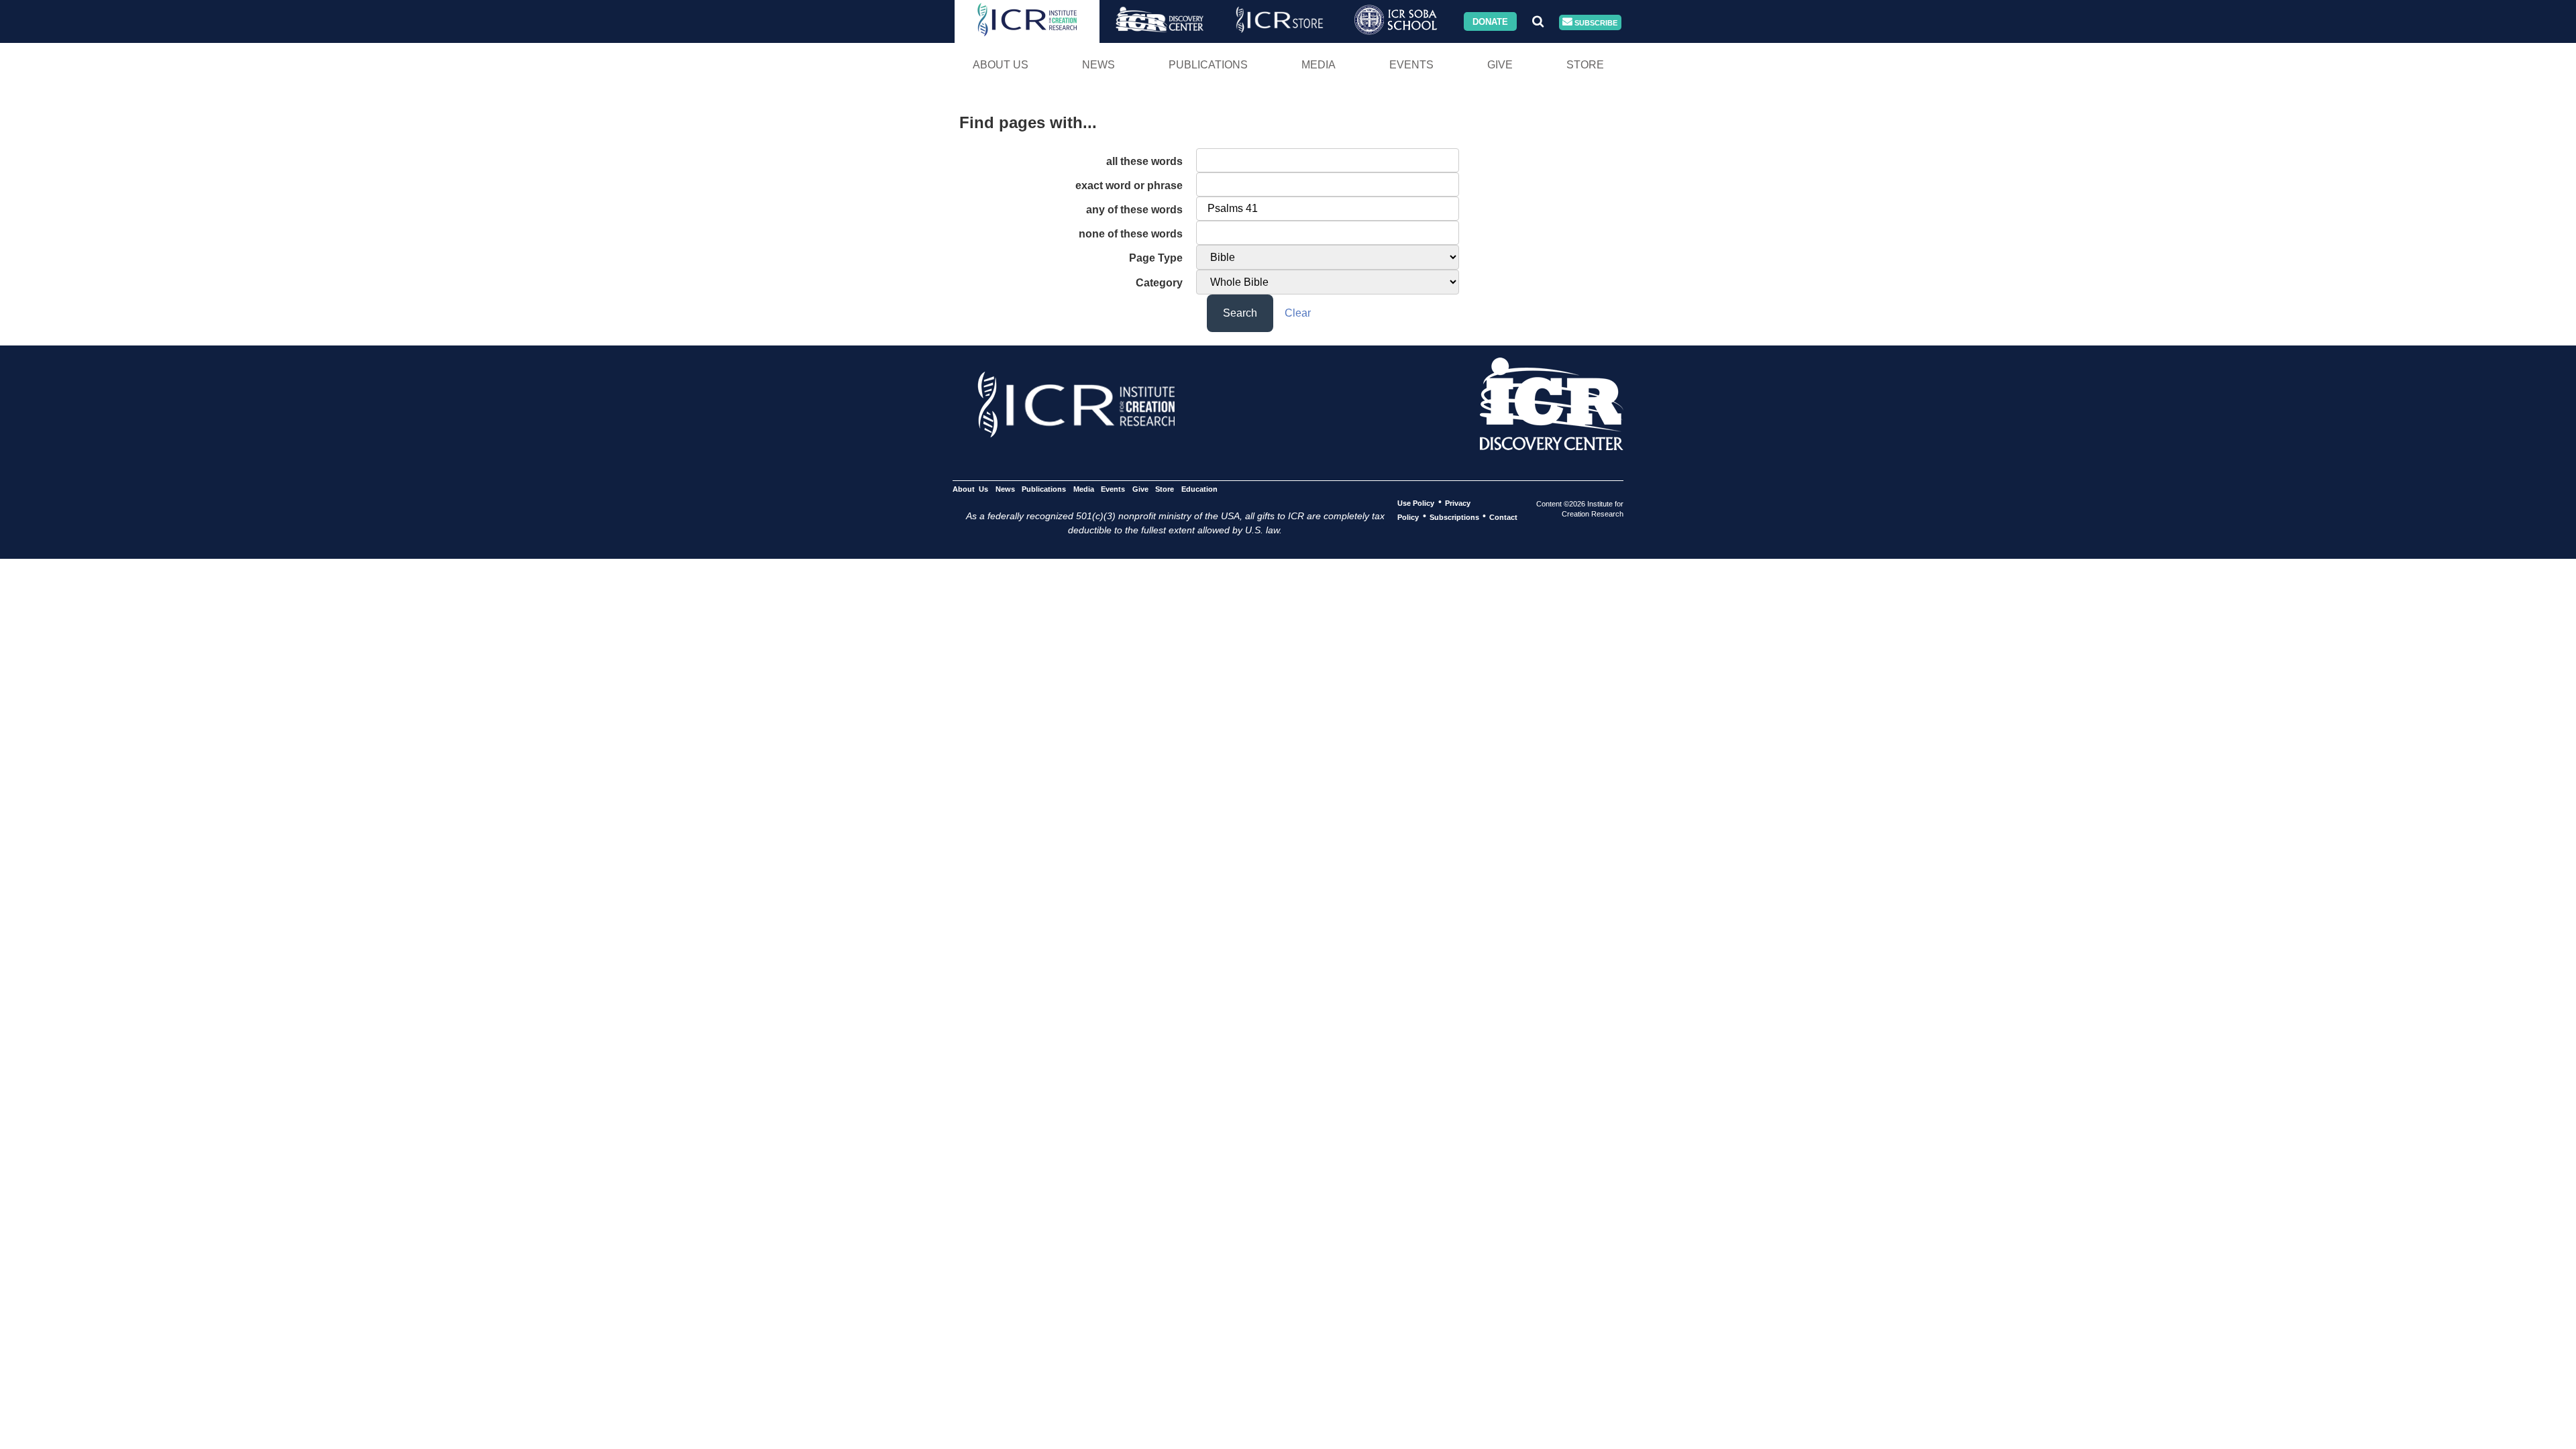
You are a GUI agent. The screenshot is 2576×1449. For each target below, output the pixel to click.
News (1098, 65)
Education (1199, 488)
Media (1319, 65)
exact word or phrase (1129, 185)
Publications (1208, 65)
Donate (1490, 21)
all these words (1144, 161)
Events (1411, 65)
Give (1500, 65)
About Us (1001, 65)
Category (1159, 283)
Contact (1503, 517)
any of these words (1134, 210)
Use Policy (1416, 502)
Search (1240, 313)
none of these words (1131, 234)
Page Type (1156, 258)
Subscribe (1595, 22)
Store (1585, 65)
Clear (1298, 313)
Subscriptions (1454, 517)
